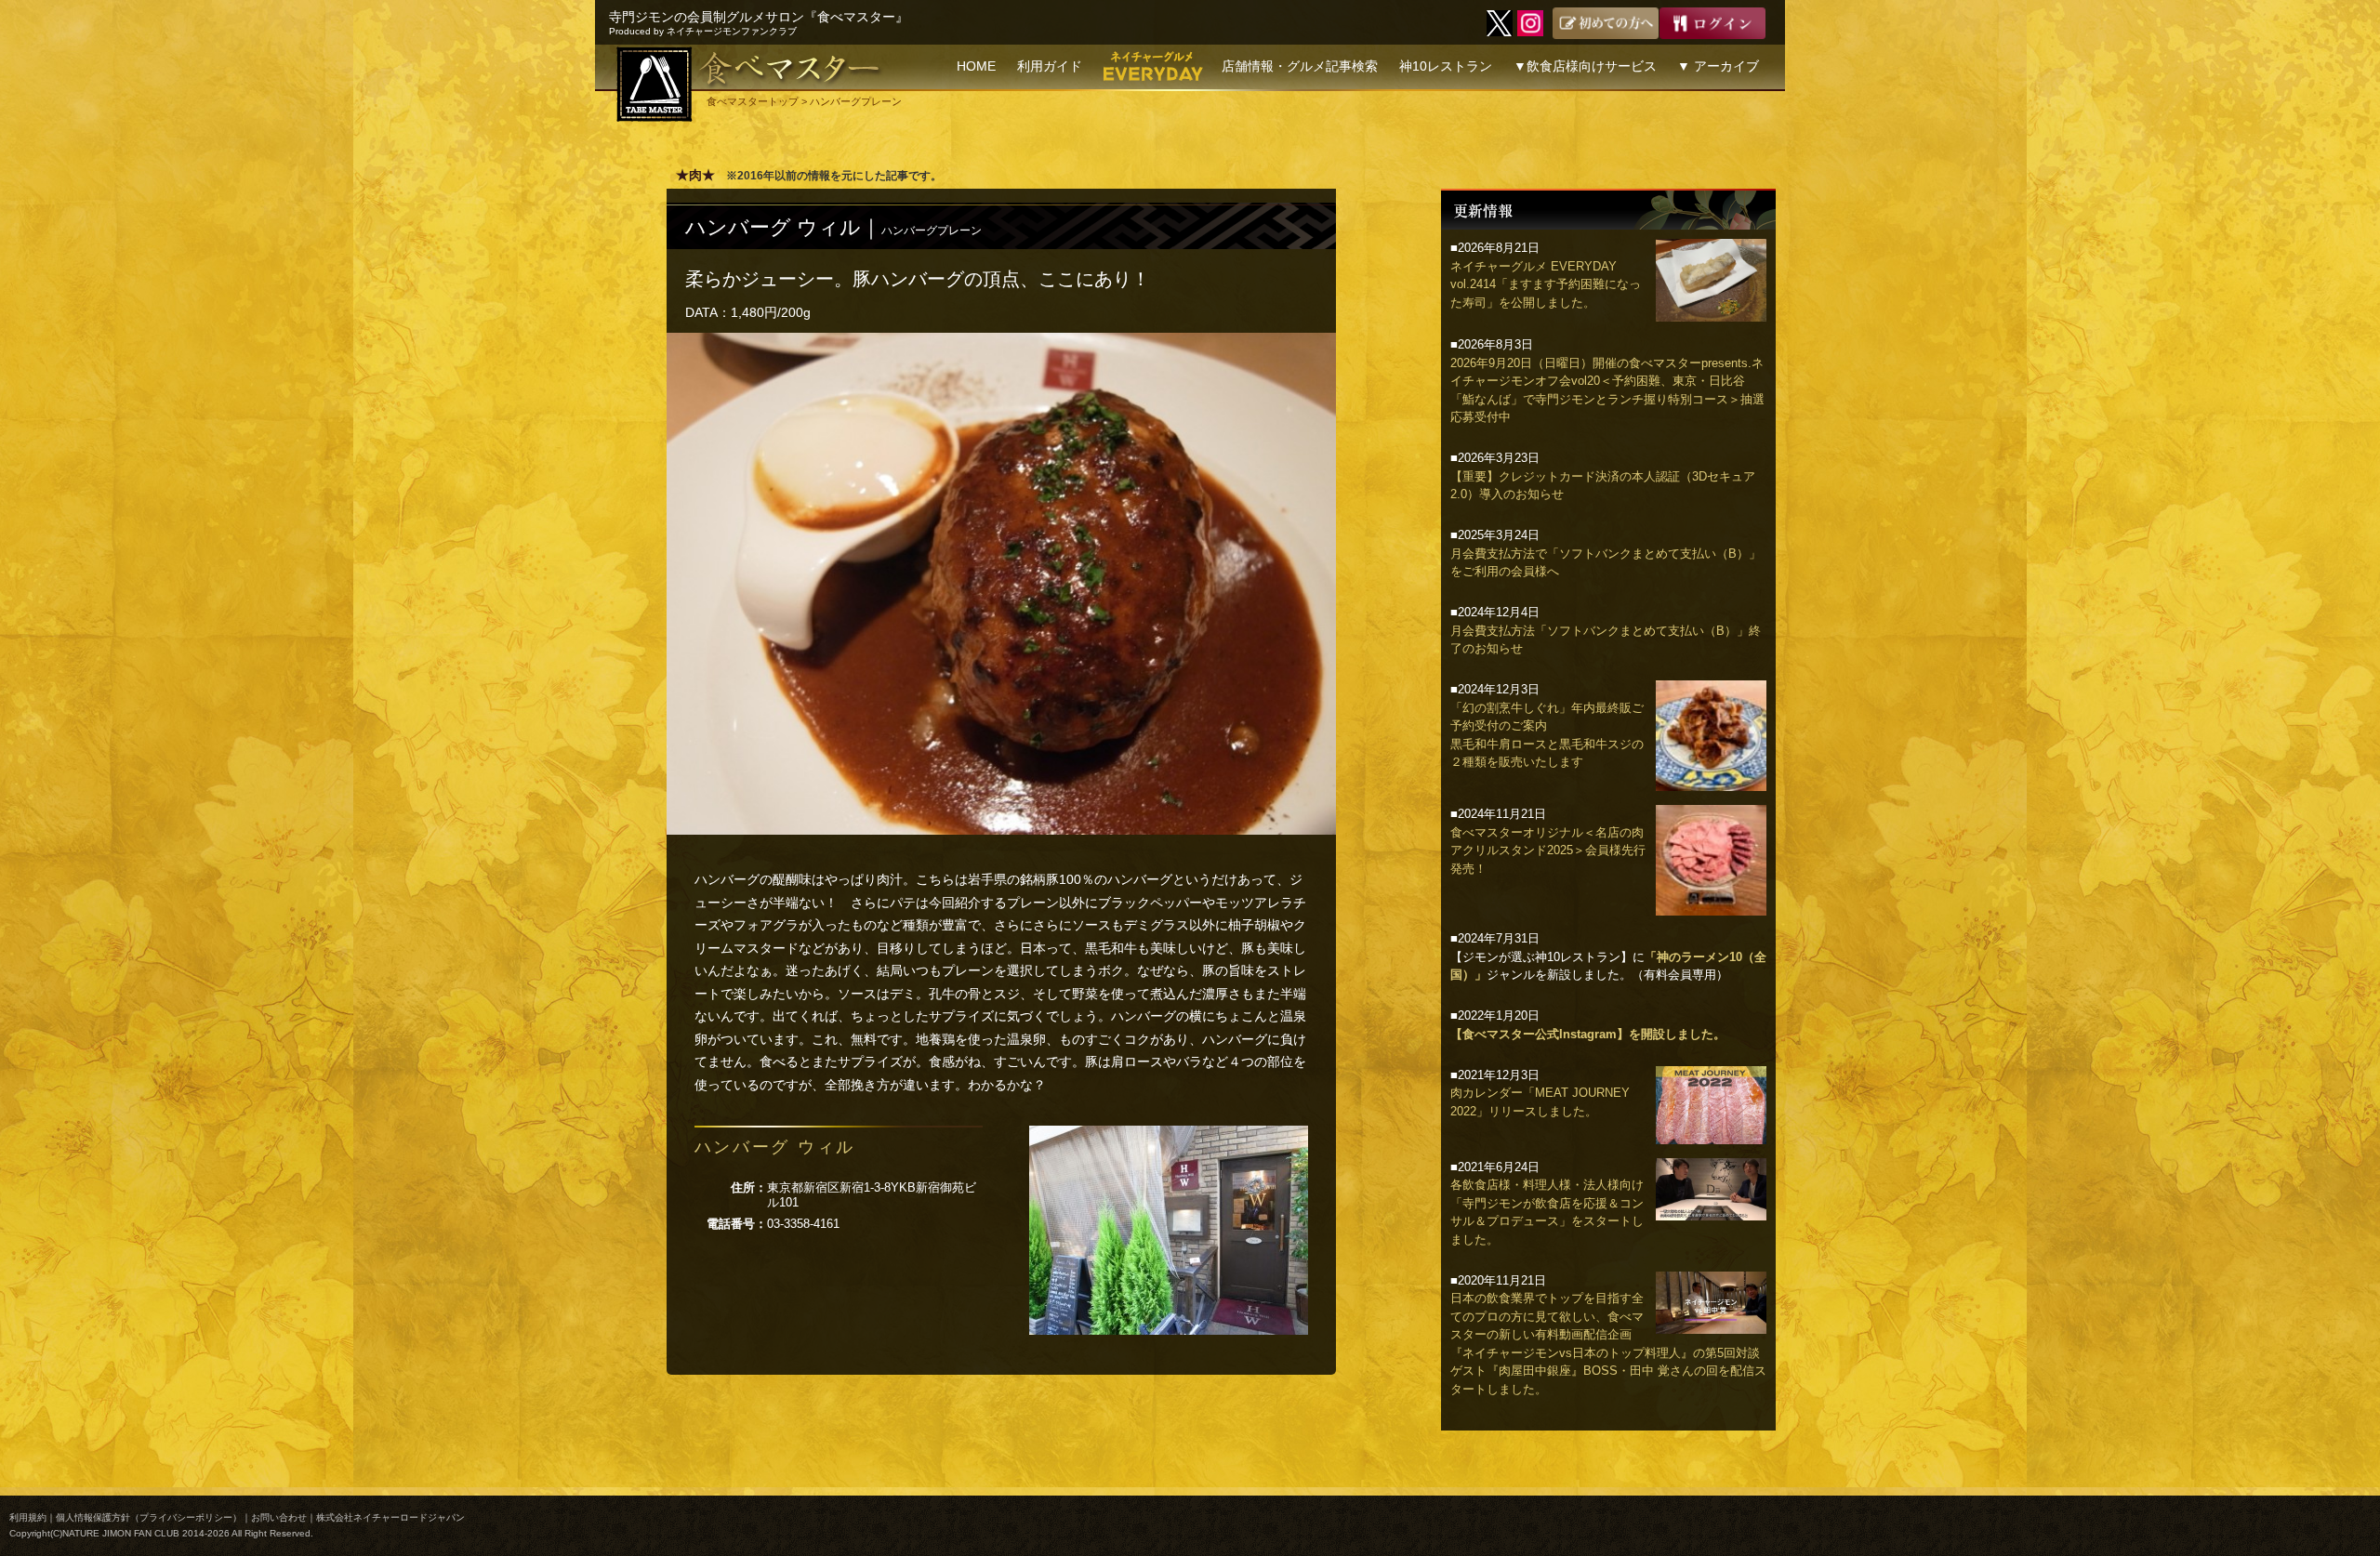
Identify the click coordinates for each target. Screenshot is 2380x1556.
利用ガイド (1050, 66)
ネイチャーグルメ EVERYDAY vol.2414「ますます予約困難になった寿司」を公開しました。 (1546, 284)
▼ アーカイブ (1718, 66)
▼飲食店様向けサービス (1585, 66)
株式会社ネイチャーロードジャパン (390, 1517)
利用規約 (28, 1517)
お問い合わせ (279, 1517)
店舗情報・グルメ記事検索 (1300, 66)
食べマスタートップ (753, 101)
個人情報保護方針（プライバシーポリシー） (149, 1517)
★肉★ (695, 175)
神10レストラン (1446, 66)
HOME (976, 66)
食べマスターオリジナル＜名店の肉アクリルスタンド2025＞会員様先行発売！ (1548, 851)
